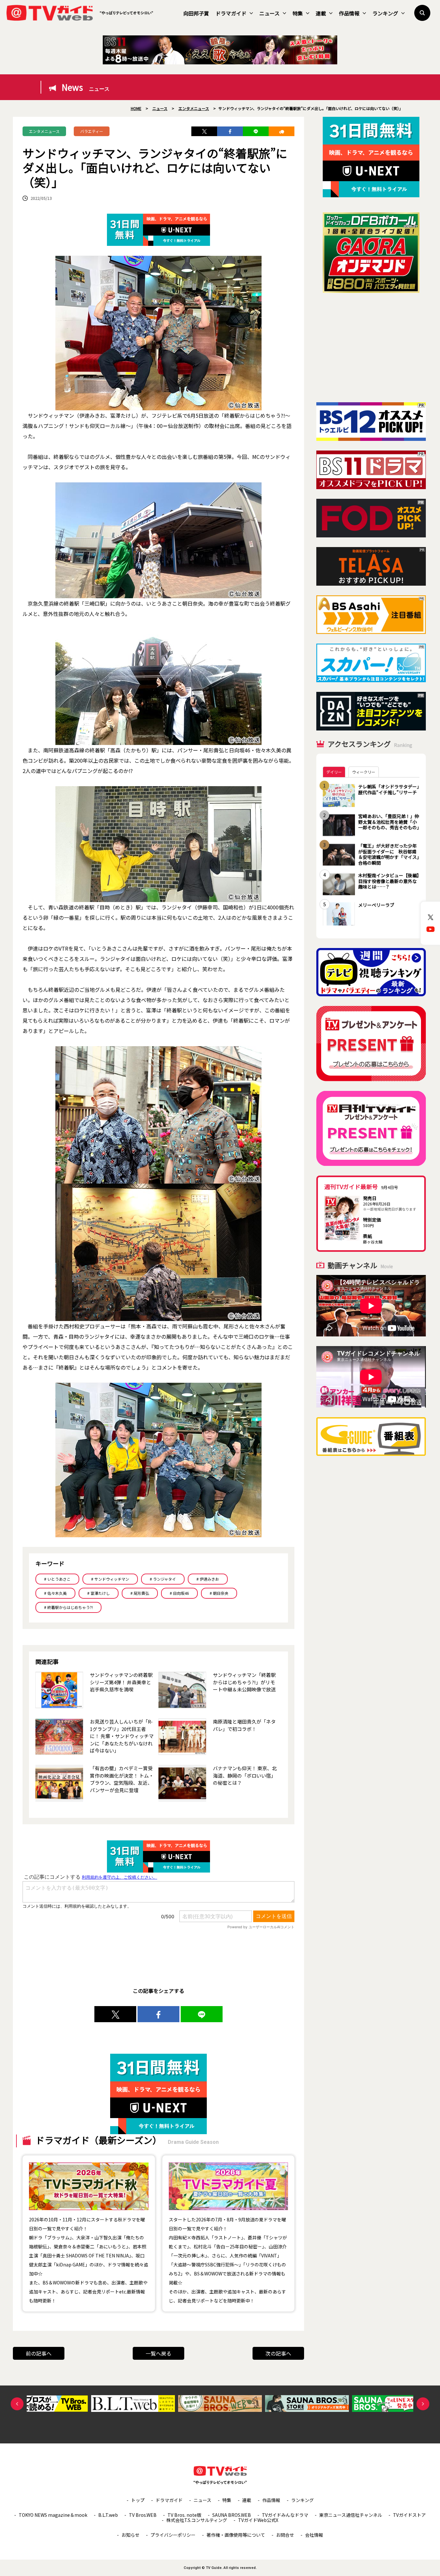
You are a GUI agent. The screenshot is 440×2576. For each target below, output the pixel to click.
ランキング (385, 13)
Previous (17, 2404)
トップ (138, 2500)
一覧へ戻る (158, 2353)
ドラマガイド (231, 13)
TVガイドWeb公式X (258, 2520)
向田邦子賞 (196, 13)
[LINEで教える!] (256, 131)
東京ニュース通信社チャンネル (351, 2515)
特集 (298, 13)
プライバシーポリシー (173, 2535)
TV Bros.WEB (143, 2515)
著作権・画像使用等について (236, 2535)
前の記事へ (39, 2353)
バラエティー (92, 131)
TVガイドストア (409, 2515)
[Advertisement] (371, 348)
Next (423, 2404)
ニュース (269, 13)
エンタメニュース (44, 131)
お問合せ (285, 2535)
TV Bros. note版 (184, 2515)
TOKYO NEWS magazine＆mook (53, 2515)
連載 (321, 13)
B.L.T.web (108, 2515)
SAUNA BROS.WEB (232, 2515)
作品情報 (349, 13)
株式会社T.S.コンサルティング (197, 2520)
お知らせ (130, 2535)
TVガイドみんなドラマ (285, 2515)
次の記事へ (278, 2353)
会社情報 (314, 2535)
